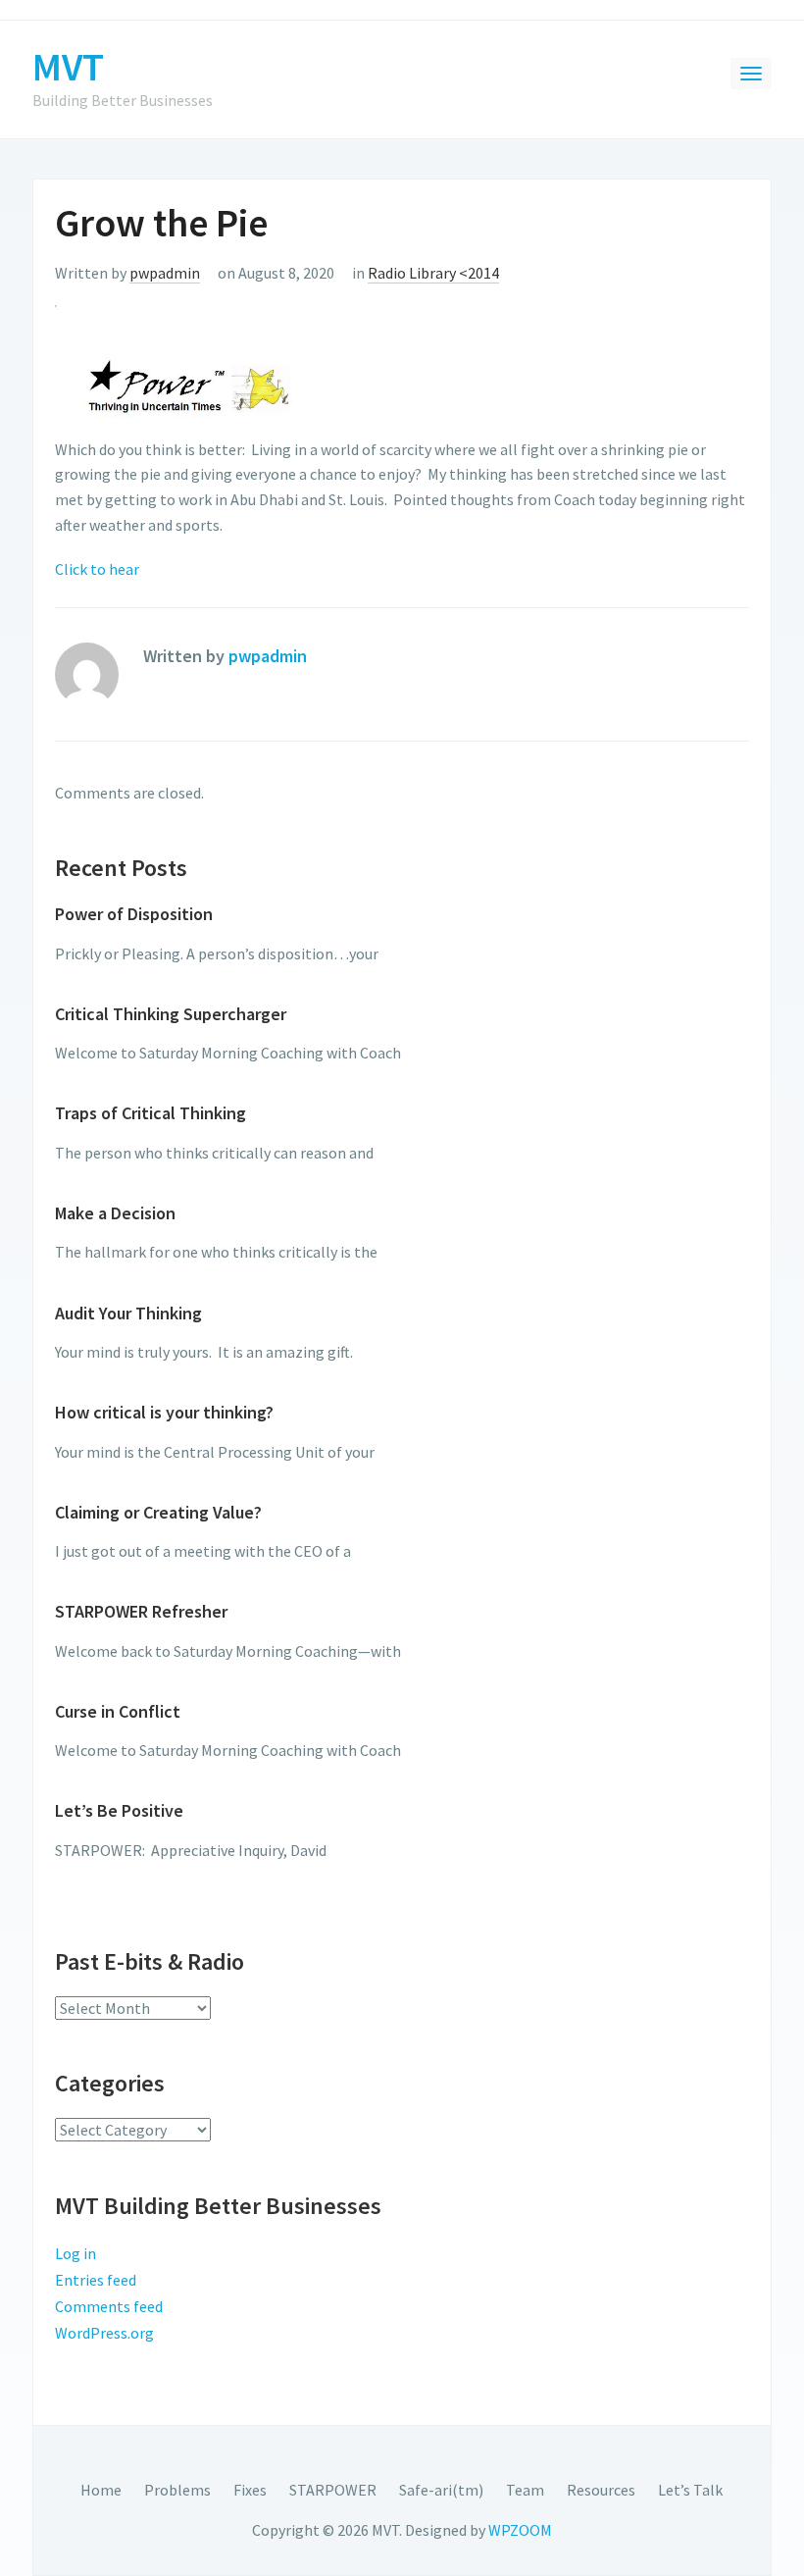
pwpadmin (165, 273)
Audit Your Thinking (128, 1313)
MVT (68, 67)
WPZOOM (520, 2530)
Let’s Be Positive (119, 1810)
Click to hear (97, 569)
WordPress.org (104, 2333)
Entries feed (96, 2280)
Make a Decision (115, 1213)
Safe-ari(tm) (441, 2490)
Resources (601, 2490)
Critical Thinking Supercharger (171, 1014)
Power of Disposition (134, 914)
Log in (75, 2253)
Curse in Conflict (118, 1711)
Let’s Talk (690, 2490)
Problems (177, 2490)
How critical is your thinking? (164, 1412)
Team (525, 2490)
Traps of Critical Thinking (151, 1113)
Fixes (250, 2490)
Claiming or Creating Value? (158, 1512)
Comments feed (109, 2306)
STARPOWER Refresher (141, 1611)
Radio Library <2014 (433, 273)
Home (101, 2490)
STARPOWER (333, 2490)
